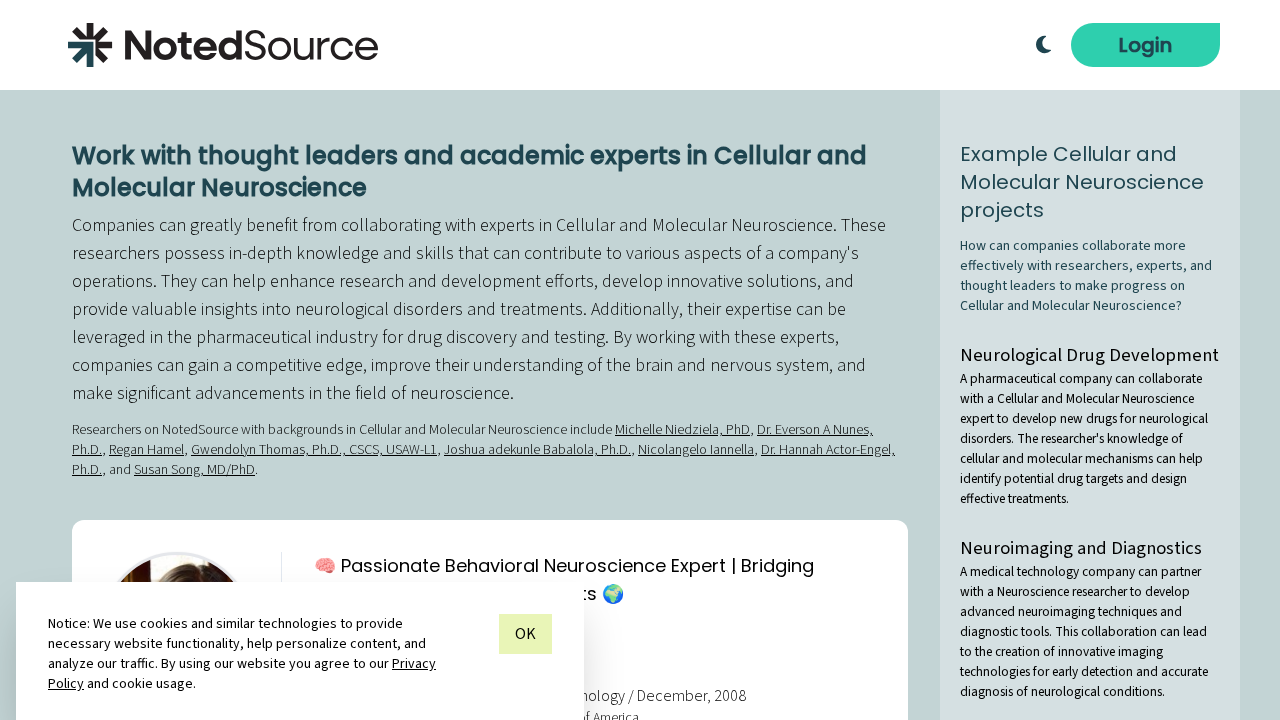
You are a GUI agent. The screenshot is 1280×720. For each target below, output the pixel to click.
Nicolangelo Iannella (696, 450)
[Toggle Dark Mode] (1043, 45)
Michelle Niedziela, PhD (682, 430)
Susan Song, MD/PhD (194, 470)
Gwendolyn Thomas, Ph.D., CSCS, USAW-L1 (314, 450)
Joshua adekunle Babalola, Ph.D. (537, 450)
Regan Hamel (146, 450)
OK (525, 634)
